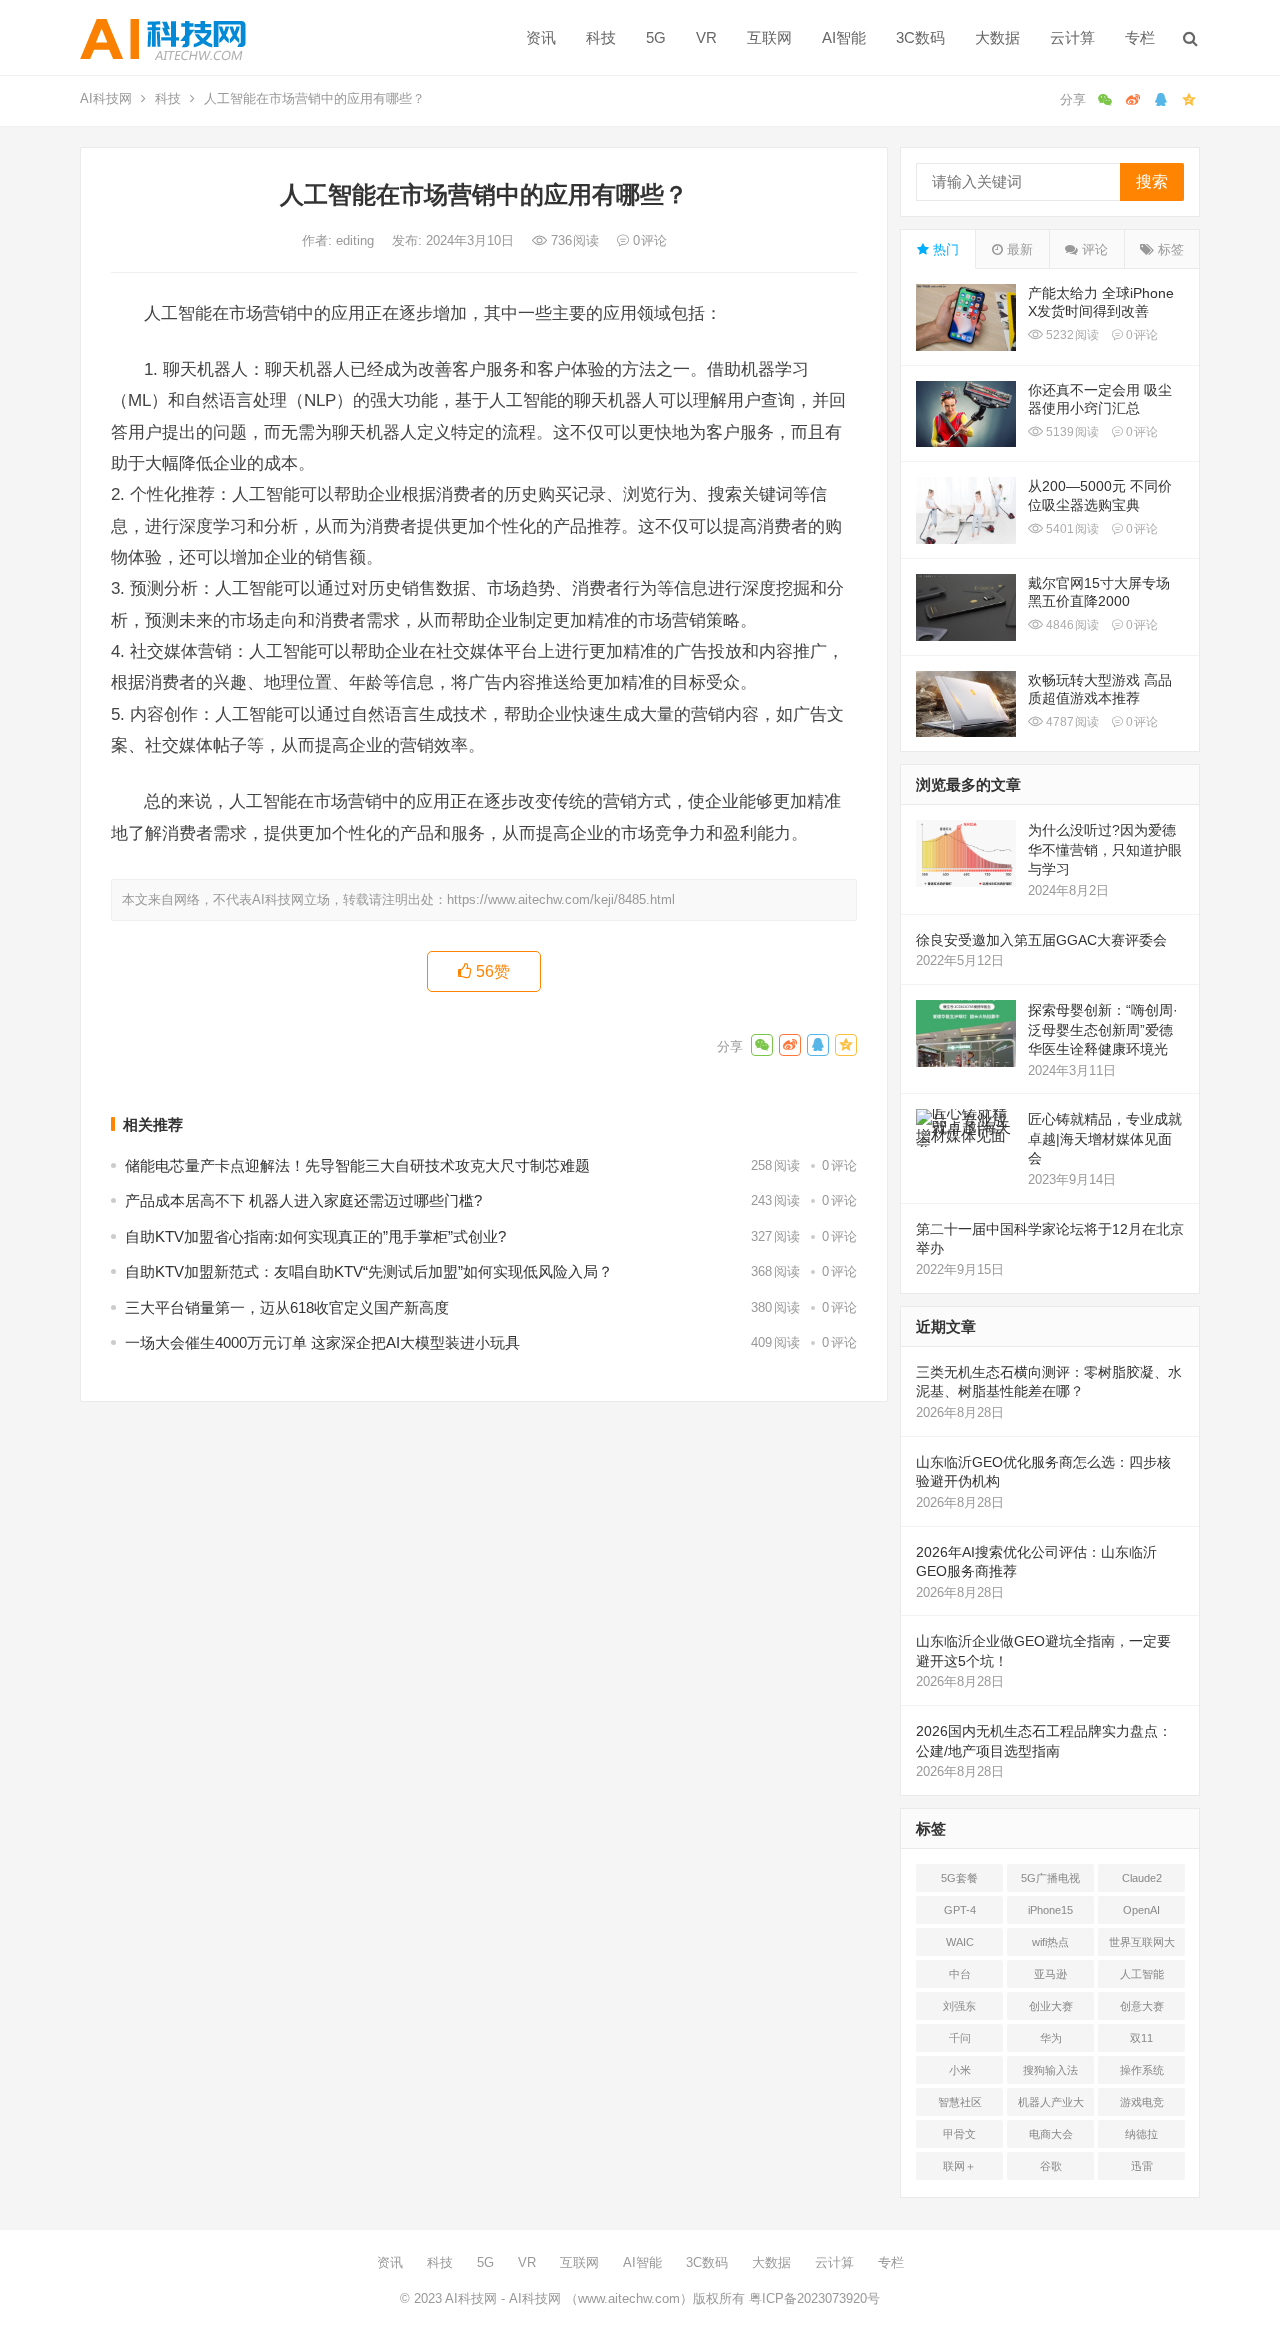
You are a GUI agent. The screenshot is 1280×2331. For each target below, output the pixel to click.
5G (656, 37)
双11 (1141, 2038)
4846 (1071, 625)
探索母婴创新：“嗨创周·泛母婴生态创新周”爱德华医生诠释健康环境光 (1103, 1029)
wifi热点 (1050, 1942)
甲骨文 (959, 2134)
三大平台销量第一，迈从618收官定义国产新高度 (287, 1307)
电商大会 (1051, 2134)
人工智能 (1142, 1974)
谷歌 (1051, 2166)
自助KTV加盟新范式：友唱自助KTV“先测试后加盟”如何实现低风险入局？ (369, 1271)
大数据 (997, 37)
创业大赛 (1051, 2006)
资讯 (541, 37)
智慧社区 (960, 2102)
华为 (1051, 2038)
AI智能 (844, 37)
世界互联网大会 (1142, 1946)
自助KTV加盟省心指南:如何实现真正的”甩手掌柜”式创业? (315, 1236)
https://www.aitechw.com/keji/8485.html (561, 899)
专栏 (1140, 37)
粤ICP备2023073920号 (812, 2298)
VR (706, 37)
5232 (1071, 335)
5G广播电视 (1050, 1878)
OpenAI (1141, 1910)
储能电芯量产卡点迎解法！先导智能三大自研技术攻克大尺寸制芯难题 (357, 1165)
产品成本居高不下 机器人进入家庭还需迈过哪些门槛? (303, 1200)
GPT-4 (960, 1910)
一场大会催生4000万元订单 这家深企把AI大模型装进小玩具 (322, 1342)
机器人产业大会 (1051, 2106)
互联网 (769, 37)
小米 (960, 2070)
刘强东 (959, 2006)
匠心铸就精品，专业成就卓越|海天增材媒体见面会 (1105, 1138)
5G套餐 (959, 1878)
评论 (1093, 249)
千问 (960, 2038)
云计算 (1072, 37)
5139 (1071, 432)
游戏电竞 (1142, 2102)
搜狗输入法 (1050, 2070)
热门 (944, 249)
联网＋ (959, 2166)
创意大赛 (1142, 2006)
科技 (601, 37)
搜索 (1152, 181)
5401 (1071, 529)
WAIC (960, 1942)
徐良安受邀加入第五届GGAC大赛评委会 (1041, 940)
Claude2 (1142, 1878)
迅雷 (1142, 2166)
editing (357, 240)
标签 (1169, 249)
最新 (1018, 249)
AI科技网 (106, 98)
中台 (960, 1974)
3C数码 (920, 37)
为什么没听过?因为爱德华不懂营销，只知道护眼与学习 (1105, 849)
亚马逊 (1050, 1974)
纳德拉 (1141, 2134)
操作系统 (1142, 2070)
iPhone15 (1050, 1910)
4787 (1071, 722)
